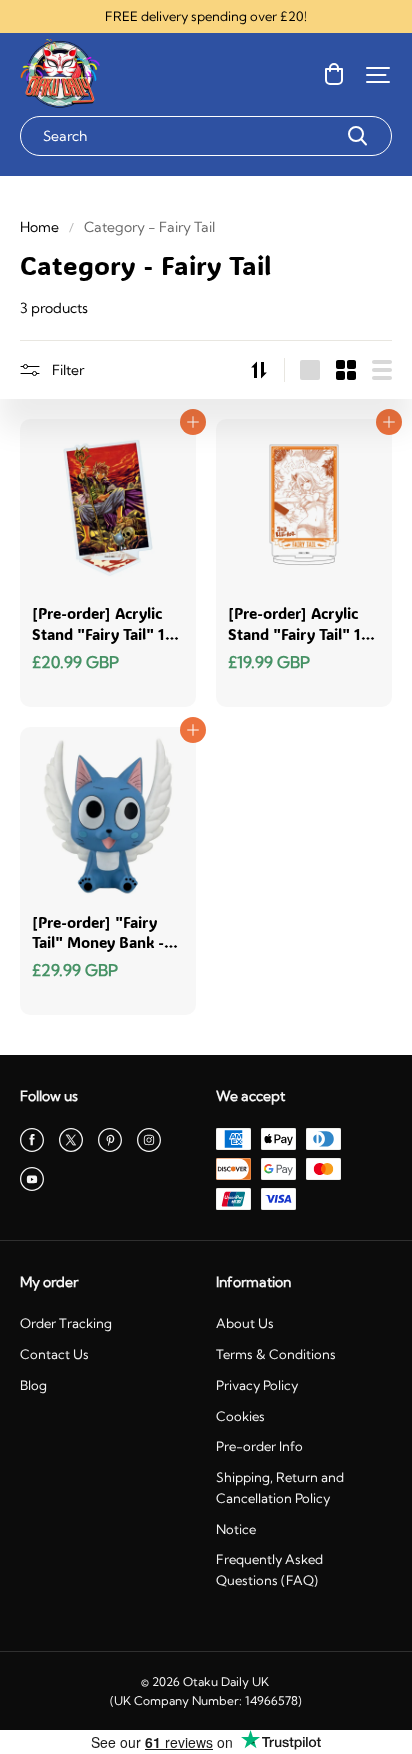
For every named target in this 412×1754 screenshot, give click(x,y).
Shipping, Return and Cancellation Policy (280, 1487)
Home (39, 227)
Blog (33, 1385)
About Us (245, 1323)
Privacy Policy (257, 1385)
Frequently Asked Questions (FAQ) (269, 1569)
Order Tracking (66, 1323)
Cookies (240, 1416)
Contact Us (54, 1354)
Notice (236, 1529)
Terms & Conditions (276, 1354)
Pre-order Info (259, 1446)
